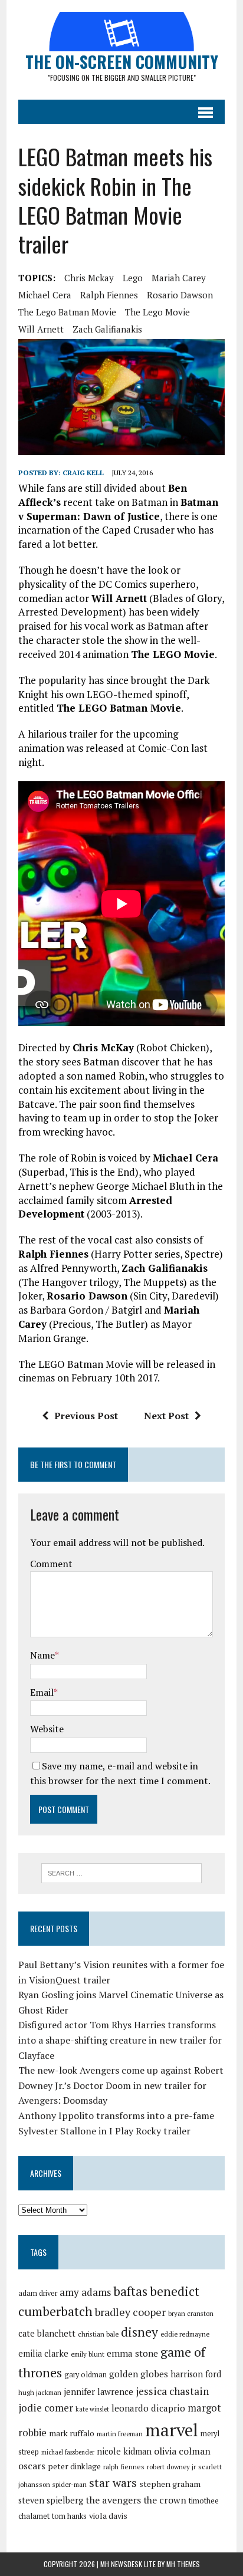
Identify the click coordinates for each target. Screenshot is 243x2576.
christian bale (98, 2334)
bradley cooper (130, 2312)
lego (133, 278)
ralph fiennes (109, 295)
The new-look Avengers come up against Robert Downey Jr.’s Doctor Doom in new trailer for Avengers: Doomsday (121, 2085)
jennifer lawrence (98, 2392)
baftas (130, 2291)
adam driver (38, 2293)
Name (42, 1655)
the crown (165, 2500)
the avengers (113, 2500)
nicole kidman (124, 2451)
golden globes (139, 2374)
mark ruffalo (72, 2433)
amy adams (85, 2292)
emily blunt (88, 2354)
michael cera (45, 295)
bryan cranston (191, 2313)
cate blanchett (47, 2333)
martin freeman (120, 2434)
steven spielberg (51, 2500)
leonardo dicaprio (148, 2408)
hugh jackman (40, 2392)
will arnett (41, 329)
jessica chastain (172, 2391)
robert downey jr (171, 2467)
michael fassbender (68, 2452)
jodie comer (46, 2408)
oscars (32, 2466)
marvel (172, 2430)
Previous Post (86, 1416)
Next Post (166, 1416)
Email (42, 1692)
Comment (51, 1564)
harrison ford (196, 2374)
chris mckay (89, 278)
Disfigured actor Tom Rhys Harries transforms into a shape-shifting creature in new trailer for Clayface (120, 2040)
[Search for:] (121, 1872)
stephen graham (170, 2484)
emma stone (132, 2353)
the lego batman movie (67, 312)
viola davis (108, 2516)
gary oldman (86, 2375)
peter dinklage (74, 2466)
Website (47, 1729)
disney (139, 2332)
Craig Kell (83, 473)
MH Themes (183, 2564)
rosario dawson (180, 295)
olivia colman (182, 2451)
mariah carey (179, 278)
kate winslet (92, 2409)
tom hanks (69, 2516)
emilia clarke (43, 2353)
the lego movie (157, 312)
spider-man (70, 2484)
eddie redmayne (185, 2334)
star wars (113, 2483)
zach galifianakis (107, 329)
